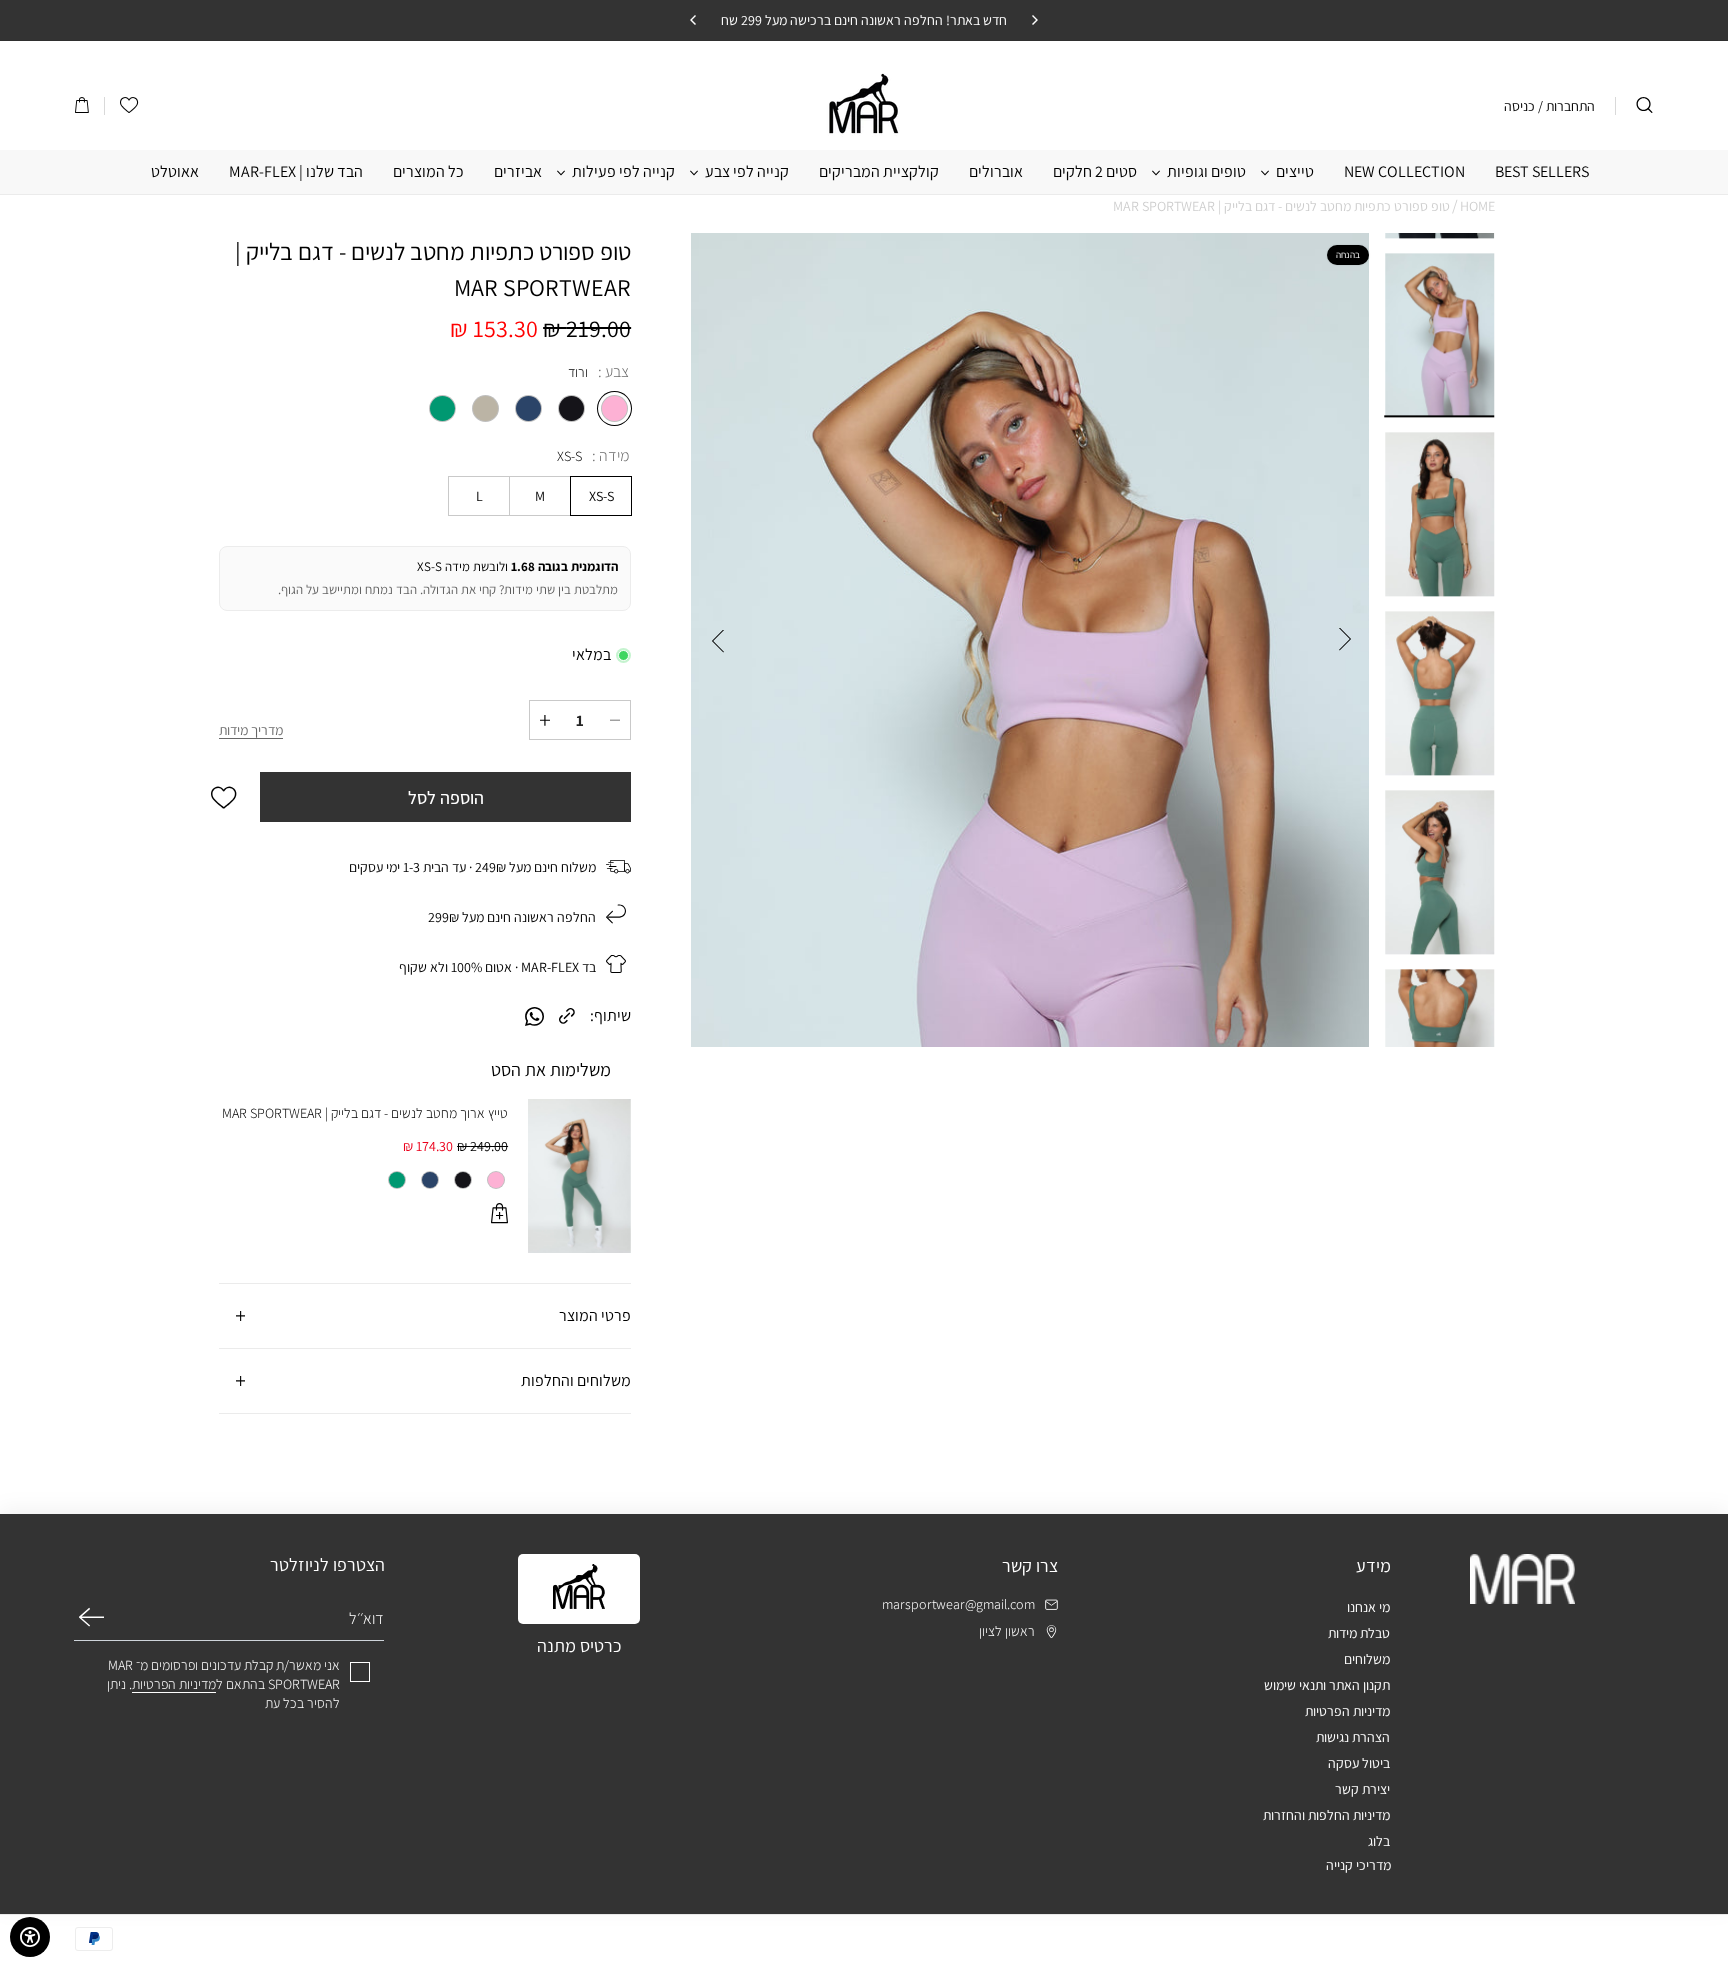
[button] (82, 106)
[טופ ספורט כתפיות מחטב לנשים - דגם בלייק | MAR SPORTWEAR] (1030, 639)
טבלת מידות (1359, 1633)
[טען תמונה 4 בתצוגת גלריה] (1439, 873)
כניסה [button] (1519, 106)
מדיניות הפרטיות (1347, 1711)
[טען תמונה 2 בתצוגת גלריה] (1439, 515)
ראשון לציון (1007, 1631)
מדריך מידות (251, 730)
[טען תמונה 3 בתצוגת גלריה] (1439, 694)
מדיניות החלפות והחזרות (1326, 1815)
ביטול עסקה (1359, 1763)
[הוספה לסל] (499, 1216)
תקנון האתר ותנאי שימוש (1327, 1685)
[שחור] (566, 411)
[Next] (694, 20)
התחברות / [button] (1566, 106)
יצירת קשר (1362, 1789)
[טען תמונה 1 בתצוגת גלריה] (1439, 336)
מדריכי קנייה (1358, 1865)
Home (1477, 206)
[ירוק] (437, 411)
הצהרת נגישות (1353, 1737)
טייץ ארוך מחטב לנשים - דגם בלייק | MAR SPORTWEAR (365, 1113)
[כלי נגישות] (30, 1937)
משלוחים (1367, 1659)
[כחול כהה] (523, 411)
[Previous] (1034, 20)
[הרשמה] (91, 1617)
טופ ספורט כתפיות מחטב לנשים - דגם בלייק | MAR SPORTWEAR (1281, 206)
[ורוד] (609, 411)
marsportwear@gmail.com (958, 1604)
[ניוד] (480, 411)
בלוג (1379, 1841)
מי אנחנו (1368, 1607)
